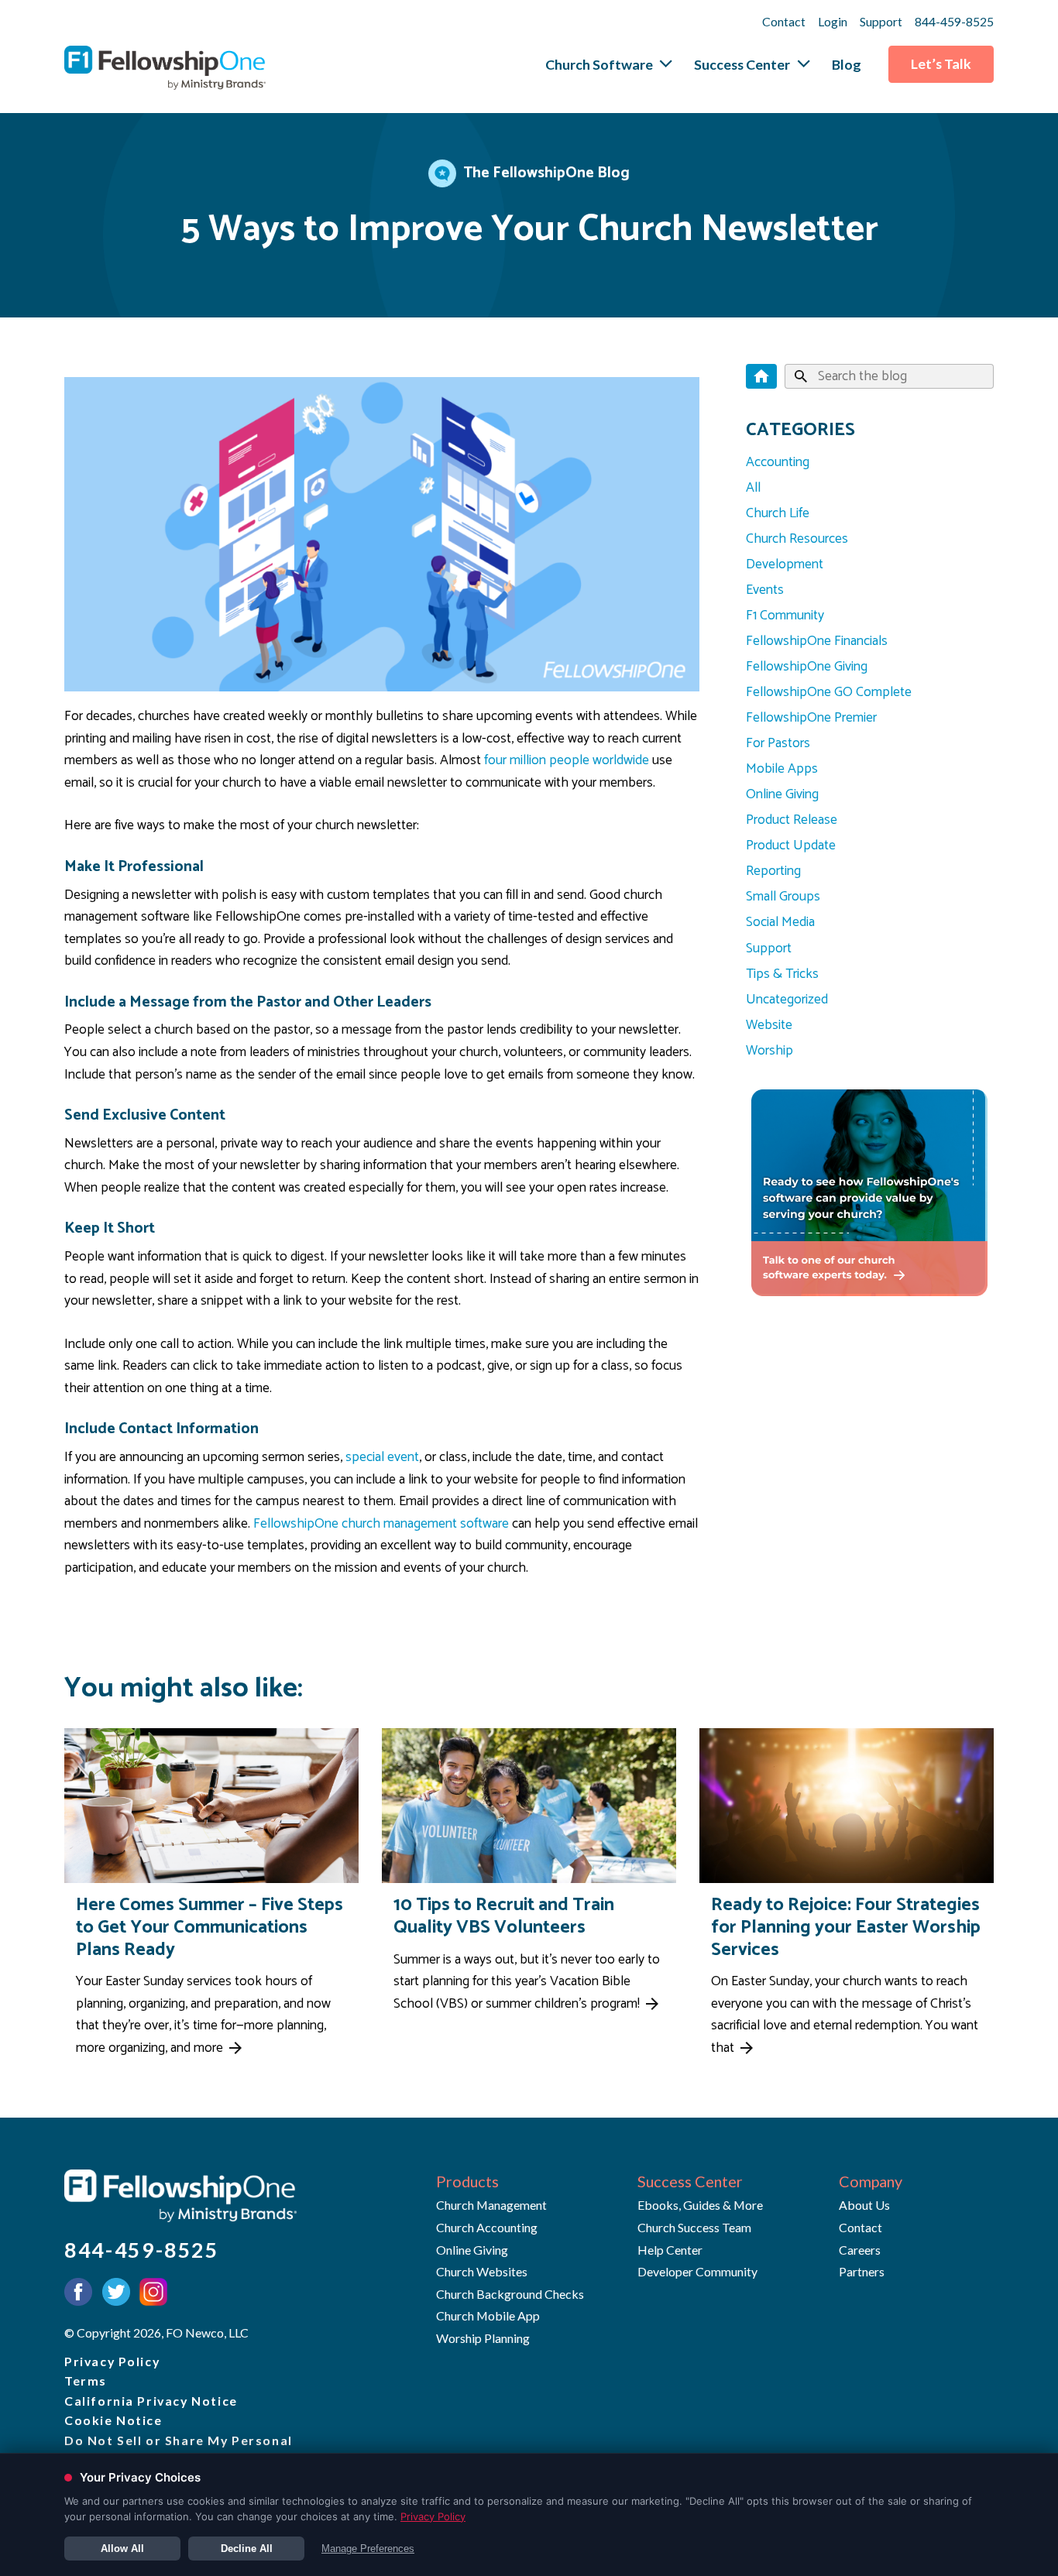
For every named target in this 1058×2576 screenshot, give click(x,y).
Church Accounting (487, 2227)
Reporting (773, 871)
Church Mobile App (488, 2315)
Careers (860, 2250)
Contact (784, 21)
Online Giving (782, 794)
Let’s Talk (941, 63)
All (753, 488)
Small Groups (783, 897)
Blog (847, 64)
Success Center (742, 64)
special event (382, 1457)
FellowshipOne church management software (381, 1524)
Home (761, 377)
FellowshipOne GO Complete (829, 692)
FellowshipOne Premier (811, 718)
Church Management (491, 2205)
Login (833, 21)
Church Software (599, 64)
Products (467, 2181)
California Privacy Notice (151, 2401)
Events (765, 590)
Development (785, 564)
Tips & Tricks (782, 974)
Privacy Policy (112, 2361)
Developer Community (697, 2271)
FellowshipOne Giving (807, 667)
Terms (86, 2380)
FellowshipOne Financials (817, 641)
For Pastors (778, 743)
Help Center (670, 2250)
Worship (769, 1051)
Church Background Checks (510, 2294)
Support (881, 21)
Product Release (792, 820)
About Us (864, 2205)
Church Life (778, 513)
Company (871, 2181)
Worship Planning (483, 2338)
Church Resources (797, 539)
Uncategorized (787, 1000)
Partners (862, 2271)
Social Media (780, 922)
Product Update (791, 846)
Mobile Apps (782, 769)
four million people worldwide (567, 760)
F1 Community (785, 616)
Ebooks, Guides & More (700, 2205)
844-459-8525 (954, 21)
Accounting (778, 462)
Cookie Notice (113, 2420)
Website (769, 1025)
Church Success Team (694, 2227)
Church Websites (482, 2271)
